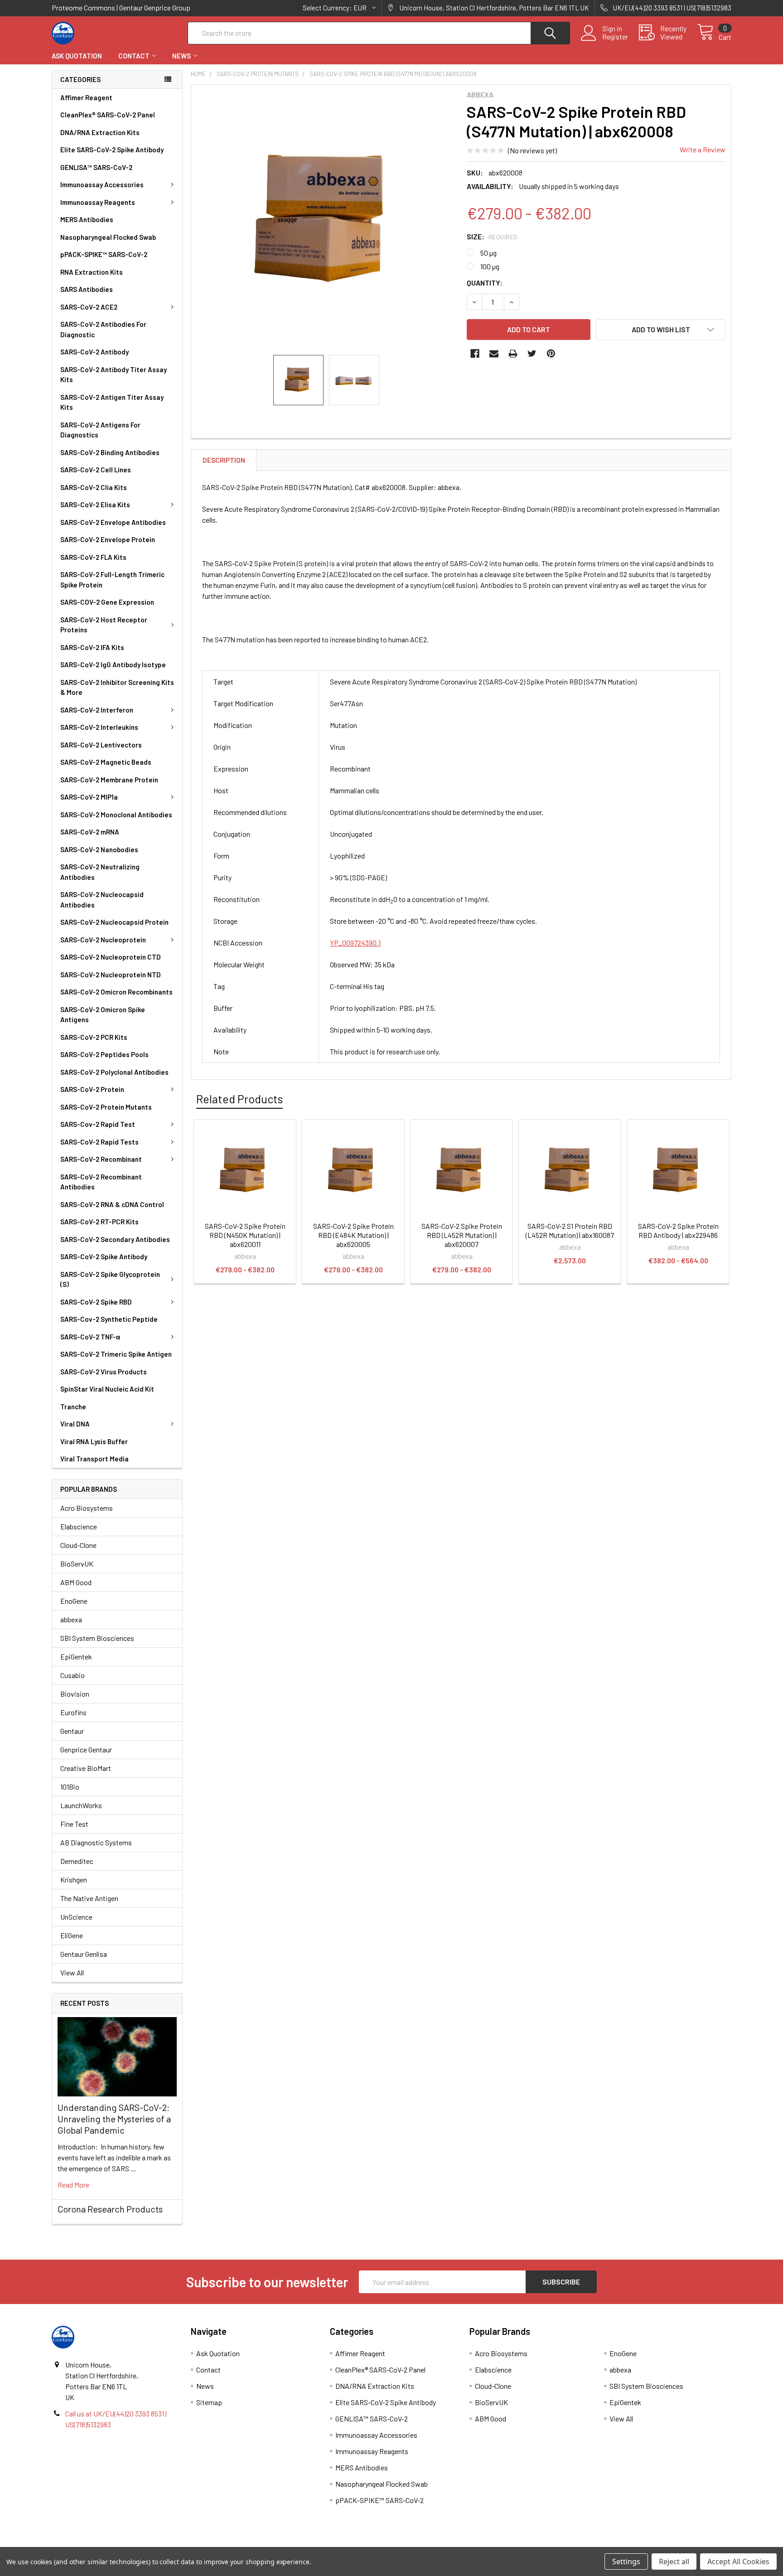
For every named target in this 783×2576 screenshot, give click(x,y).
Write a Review (703, 149)
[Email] (494, 354)
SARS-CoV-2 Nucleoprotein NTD (111, 975)
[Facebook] (475, 354)
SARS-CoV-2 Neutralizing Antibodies (100, 872)
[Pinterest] (551, 354)
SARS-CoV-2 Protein (92, 1089)
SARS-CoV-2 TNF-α (90, 1337)
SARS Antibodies (87, 289)
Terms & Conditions (137, 2544)
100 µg (490, 266)
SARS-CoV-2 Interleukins (99, 727)
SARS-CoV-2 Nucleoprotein (103, 940)
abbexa (71, 1619)
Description (224, 460)
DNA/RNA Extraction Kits (100, 132)
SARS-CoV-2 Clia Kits (94, 487)
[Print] (513, 354)
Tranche (73, 1407)
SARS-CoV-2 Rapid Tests (99, 1142)
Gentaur (72, 1731)
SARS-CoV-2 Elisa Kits (95, 505)
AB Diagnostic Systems (96, 1842)
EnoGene (74, 1601)
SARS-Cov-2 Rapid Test (98, 1124)
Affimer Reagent (86, 97)
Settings (626, 2561)
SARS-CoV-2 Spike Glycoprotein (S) (110, 1279)
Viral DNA (75, 1424)
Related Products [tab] (239, 1099)
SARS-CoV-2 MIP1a (89, 797)
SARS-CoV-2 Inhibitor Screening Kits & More (117, 687)
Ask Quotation (77, 56)
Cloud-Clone (78, 1545)
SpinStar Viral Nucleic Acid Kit (107, 1389)
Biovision (75, 1694)
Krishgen (74, 1880)
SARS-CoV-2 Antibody (94, 352)
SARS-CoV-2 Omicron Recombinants (116, 992)
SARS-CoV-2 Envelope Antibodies (113, 522)
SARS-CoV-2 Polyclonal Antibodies (114, 1072)
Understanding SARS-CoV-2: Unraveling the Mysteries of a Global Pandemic (114, 2119)
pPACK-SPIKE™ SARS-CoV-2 (104, 254)
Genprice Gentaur (86, 1749)
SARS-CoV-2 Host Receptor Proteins (104, 625)
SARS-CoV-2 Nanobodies (99, 849)
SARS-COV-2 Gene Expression (107, 602)
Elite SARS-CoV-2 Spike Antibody (112, 150)
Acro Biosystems (87, 1508)
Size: (492, 236)
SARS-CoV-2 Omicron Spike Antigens (103, 1015)
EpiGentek (76, 1657)
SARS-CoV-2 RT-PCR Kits (99, 1222)
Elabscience (79, 1526)
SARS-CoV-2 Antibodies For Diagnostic (103, 329)
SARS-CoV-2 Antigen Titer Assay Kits (112, 402)
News (181, 56)
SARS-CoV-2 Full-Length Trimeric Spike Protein (112, 580)
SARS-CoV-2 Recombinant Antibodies (101, 1182)
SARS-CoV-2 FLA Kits (93, 557)
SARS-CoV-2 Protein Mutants (106, 1107)
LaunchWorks (81, 1805)
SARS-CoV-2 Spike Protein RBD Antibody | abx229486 (678, 1230)
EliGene (72, 1935)
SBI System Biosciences (97, 1638)
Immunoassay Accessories (102, 184)
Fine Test (74, 1824)
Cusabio (72, 1675)
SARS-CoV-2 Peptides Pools (104, 1054)
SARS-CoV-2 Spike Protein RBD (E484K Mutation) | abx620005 (353, 1235)
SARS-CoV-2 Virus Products (104, 1372)
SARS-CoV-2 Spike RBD (96, 1302)
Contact (134, 56)
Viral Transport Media (94, 1459)
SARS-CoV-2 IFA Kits (92, 647)
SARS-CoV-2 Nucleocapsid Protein (114, 922)
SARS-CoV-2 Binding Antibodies (110, 452)
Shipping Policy (307, 2544)
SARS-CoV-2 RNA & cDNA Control (112, 1204)
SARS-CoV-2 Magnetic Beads (106, 762)
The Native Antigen (89, 1898)
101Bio (70, 1787)
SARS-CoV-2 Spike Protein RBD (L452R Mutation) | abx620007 (462, 1235)
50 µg (488, 253)
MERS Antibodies (87, 219)
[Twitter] (532, 354)
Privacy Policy (647, 2544)
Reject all (674, 2561)
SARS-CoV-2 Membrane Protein (109, 780)
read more (73, 2185)
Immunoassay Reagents (98, 202)
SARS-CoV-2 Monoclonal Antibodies (116, 815)
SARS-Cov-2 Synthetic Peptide (109, 1319)
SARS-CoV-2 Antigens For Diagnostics (100, 430)
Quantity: (485, 283)
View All (72, 1972)
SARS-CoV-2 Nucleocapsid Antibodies (102, 900)
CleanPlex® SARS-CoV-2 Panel (108, 115)
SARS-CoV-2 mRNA (90, 832)
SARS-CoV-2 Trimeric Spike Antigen (116, 1354)
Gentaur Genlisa (84, 1954)
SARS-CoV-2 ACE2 (89, 307)
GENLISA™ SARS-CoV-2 (96, 167)
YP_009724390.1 (355, 943)
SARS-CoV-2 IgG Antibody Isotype (113, 665)
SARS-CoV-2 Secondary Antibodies (115, 1239)
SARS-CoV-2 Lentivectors (101, 745)
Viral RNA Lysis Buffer (94, 1441)
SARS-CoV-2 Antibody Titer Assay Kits (114, 375)
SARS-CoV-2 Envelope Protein (108, 539)
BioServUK (77, 1564)
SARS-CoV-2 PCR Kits (94, 1037)
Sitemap (209, 2402)
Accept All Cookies (738, 2561)
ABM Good (76, 1582)
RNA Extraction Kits (92, 272)
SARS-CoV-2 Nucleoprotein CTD (111, 957)
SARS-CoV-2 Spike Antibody (104, 1256)
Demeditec (77, 1861)
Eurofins (73, 1712)
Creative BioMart (86, 1768)
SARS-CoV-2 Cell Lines (96, 470)
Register (615, 37)
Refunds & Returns (476, 2544)
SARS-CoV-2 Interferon (97, 710)
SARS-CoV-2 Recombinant (101, 1159)
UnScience (76, 1917)
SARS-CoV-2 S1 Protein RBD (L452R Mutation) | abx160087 (570, 1230)
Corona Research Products (110, 2209)
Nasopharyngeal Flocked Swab (108, 237)
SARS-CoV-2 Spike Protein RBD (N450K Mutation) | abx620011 (245, 1235)
